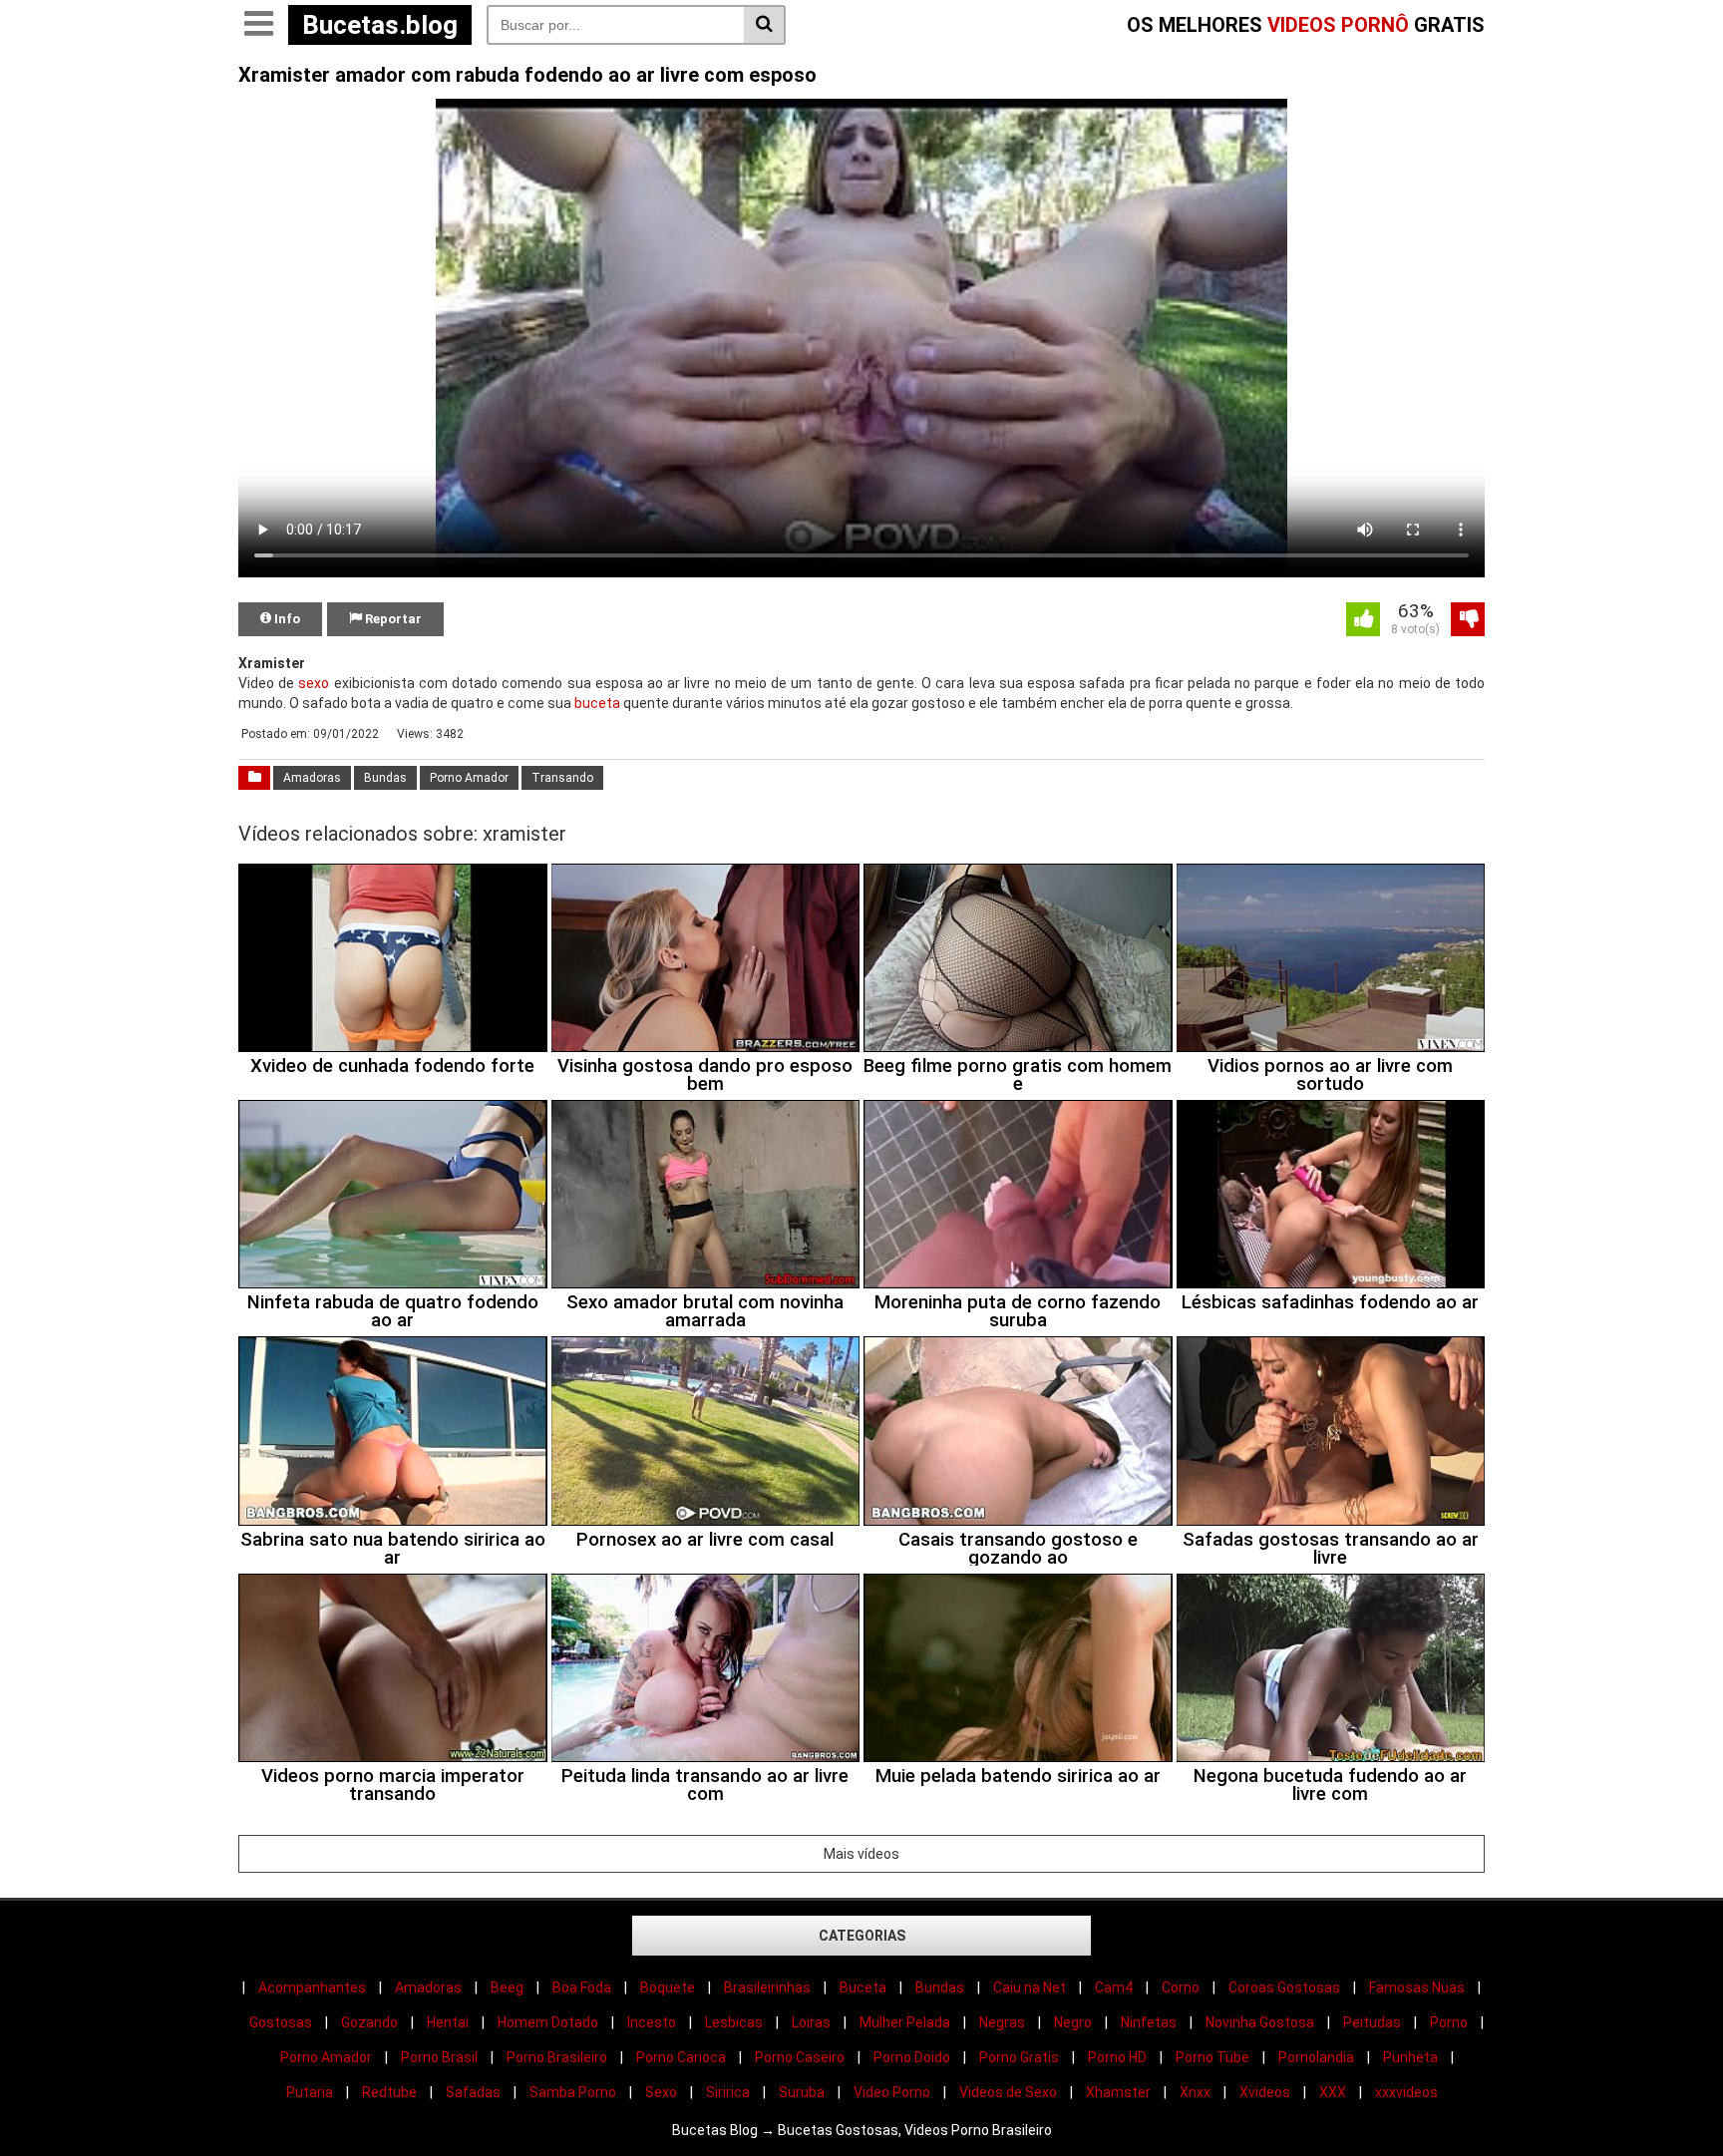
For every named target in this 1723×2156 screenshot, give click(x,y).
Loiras (811, 2022)
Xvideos (1265, 2092)
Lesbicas (734, 2022)
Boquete (668, 1987)
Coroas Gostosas (1284, 1987)
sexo (314, 683)
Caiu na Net (1030, 1987)
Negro (1073, 2022)
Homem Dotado (548, 2022)
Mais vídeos (861, 1854)
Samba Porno (573, 2092)
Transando (562, 778)
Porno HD (1117, 2057)
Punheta (1410, 2057)
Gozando (369, 2022)
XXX (1333, 2092)
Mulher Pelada (905, 2022)
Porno (1449, 2022)
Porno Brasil (439, 2057)
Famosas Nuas (1417, 1987)
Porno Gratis (1019, 2057)
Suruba (802, 2092)
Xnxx (1195, 2092)
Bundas (385, 778)
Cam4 (1114, 1987)
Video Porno (892, 2092)
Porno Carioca (681, 2057)
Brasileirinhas (767, 1987)
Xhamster (1118, 2092)
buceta (597, 703)
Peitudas (1372, 2022)
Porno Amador (469, 778)
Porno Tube (1212, 2057)
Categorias (862, 1936)
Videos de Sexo (1008, 2092)
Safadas (473, 2092)
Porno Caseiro (800, 2057)
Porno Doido (912, 2057)
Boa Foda (582, 1987)
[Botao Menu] (258, 25)
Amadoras (312, 778)
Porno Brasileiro (557, 2057)
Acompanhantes (312, 1987)
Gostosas (281, 2022)
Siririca (728, 2092)
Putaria (310, 2092)
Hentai (448, 2022)
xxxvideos (1406, 2092)
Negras (1002, 2022)
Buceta (863, 1987)
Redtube (389, 2092)
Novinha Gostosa (1260, 2022)
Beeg (507, 1987)
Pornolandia (1316, 2057)
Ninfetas (1149, 2022)
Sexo (661, 2092)
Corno (1181, 1987)
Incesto (652, 2022)
